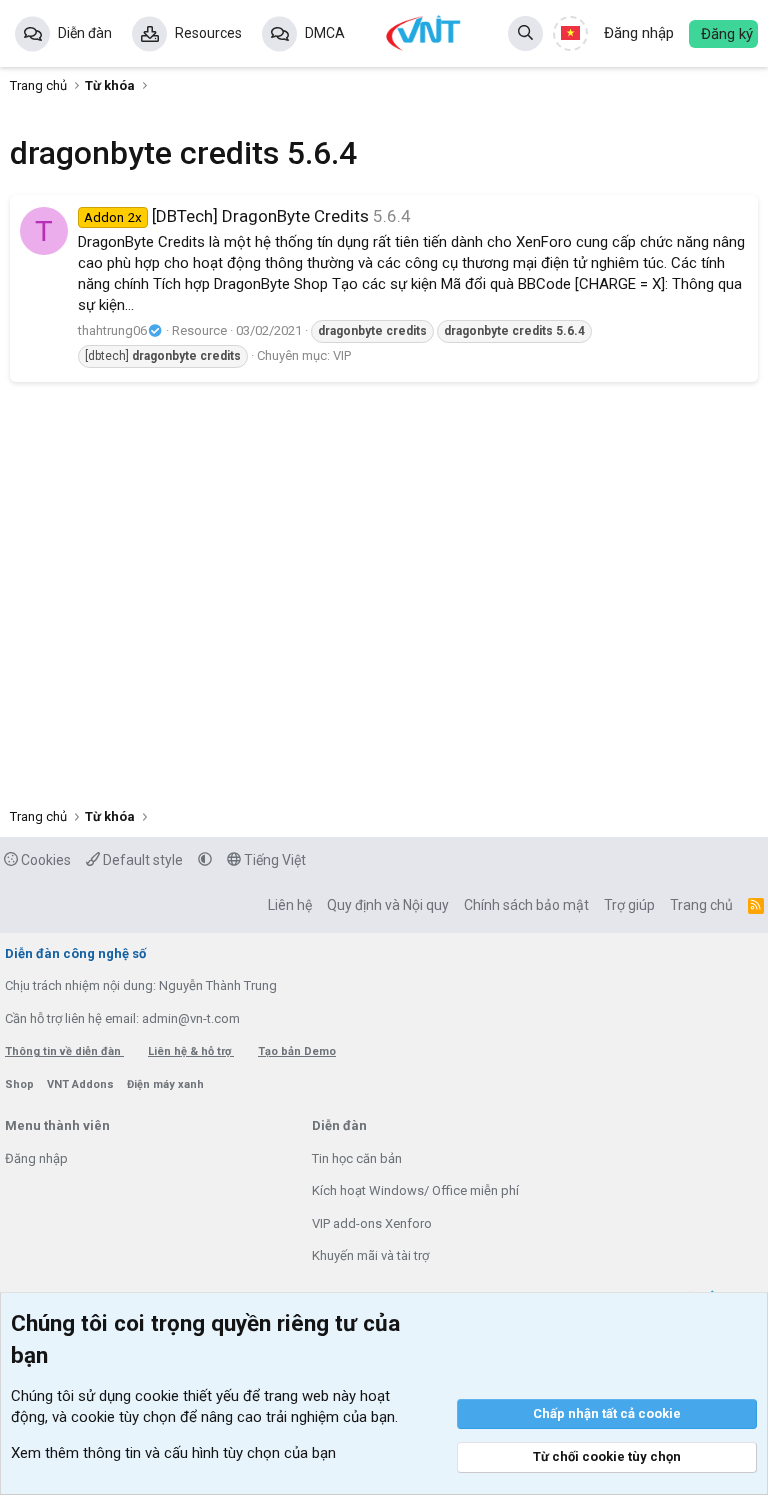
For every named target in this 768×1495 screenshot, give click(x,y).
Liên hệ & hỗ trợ (191, 1051)
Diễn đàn (85, 33)
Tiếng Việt (273, 860)
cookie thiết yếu (187, 1396)
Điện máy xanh (165, 1084)
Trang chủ (701, 905)
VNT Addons (82, 1084)
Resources (208, 33)
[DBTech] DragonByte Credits (226, 216)
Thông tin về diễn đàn (64, 1051)
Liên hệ (290, 905)
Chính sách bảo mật (526, 905)
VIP (342, 355)
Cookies (44, 860)
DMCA (325, 33)
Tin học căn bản (357, 1158)
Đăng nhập (36, 1158)
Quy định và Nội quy (388, 905)
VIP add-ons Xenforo (372, 1223)
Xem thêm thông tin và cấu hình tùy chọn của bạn (173, 1453)
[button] (205, 860)
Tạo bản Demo (297, 1051)
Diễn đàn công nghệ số (75, 953)
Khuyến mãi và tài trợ (370, 1255)
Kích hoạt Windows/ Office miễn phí (415, 1190)
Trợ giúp (629, 905)
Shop (21, 1084)
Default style (141, 860)
